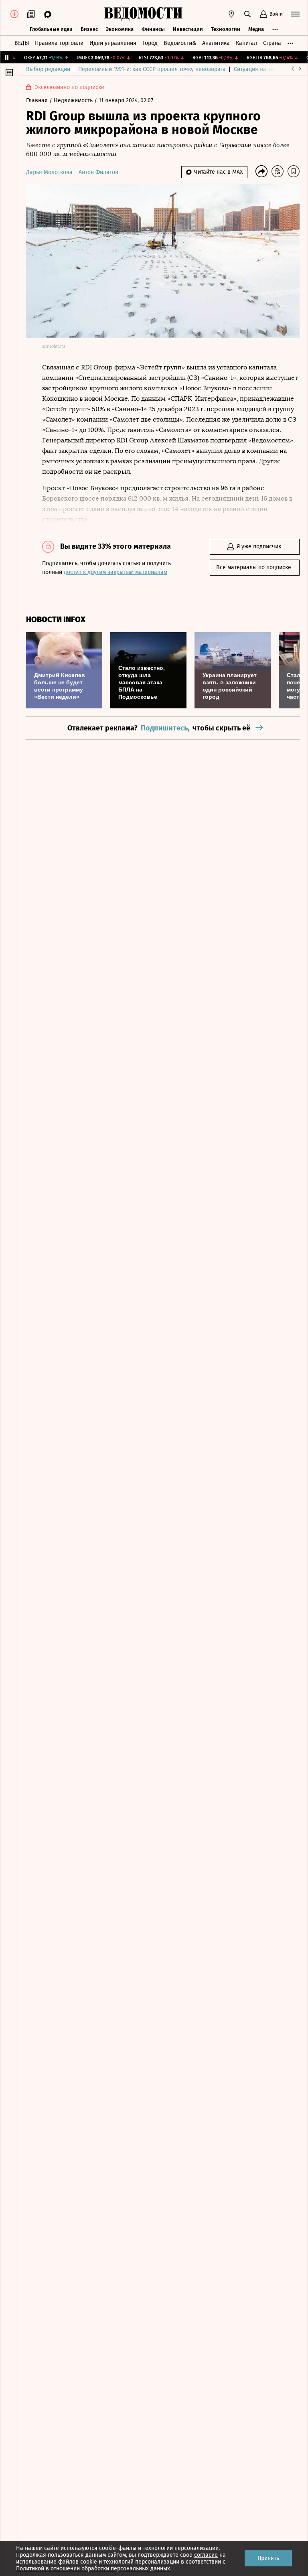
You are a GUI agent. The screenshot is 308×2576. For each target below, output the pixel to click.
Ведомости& (180, 43)
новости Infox (56, 620)
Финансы (153, 29)
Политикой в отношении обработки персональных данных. (94, 2569)
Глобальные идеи (51, 29)
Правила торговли (59, 43)
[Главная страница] (143, 14)
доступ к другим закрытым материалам (115, 572)
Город (150, 43)
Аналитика (216, 43)
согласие (206, 2555)
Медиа (256, 29)
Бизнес (89, 29)
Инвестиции (188, 29)
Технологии (226, 29)
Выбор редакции (48, 69)
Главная (38, 100)
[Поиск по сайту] (247, 14)
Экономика (120, 29)
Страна (272, 43)
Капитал (246, 43)
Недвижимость (74, 100)
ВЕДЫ (22, 43)
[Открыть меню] (295, 14)
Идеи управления (113, 43)
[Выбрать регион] (231, 14)
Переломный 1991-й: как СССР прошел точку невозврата (152, 69)
